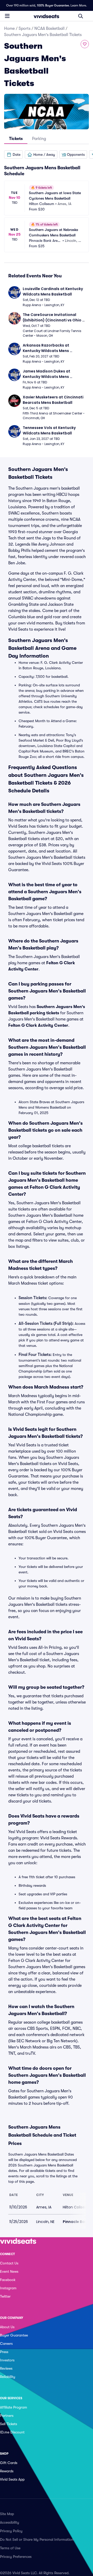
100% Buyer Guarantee (53, 5)
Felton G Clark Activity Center (38, 1025)
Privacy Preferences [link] (16, 2557)
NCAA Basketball (49, 29)
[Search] (81, 16)
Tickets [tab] (16, 139)
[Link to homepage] (47, 16)
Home (9, 29)
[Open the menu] (7, 16)
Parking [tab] (39, 139)
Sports (25, 29)
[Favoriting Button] (85, 44)
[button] (13, 154)
